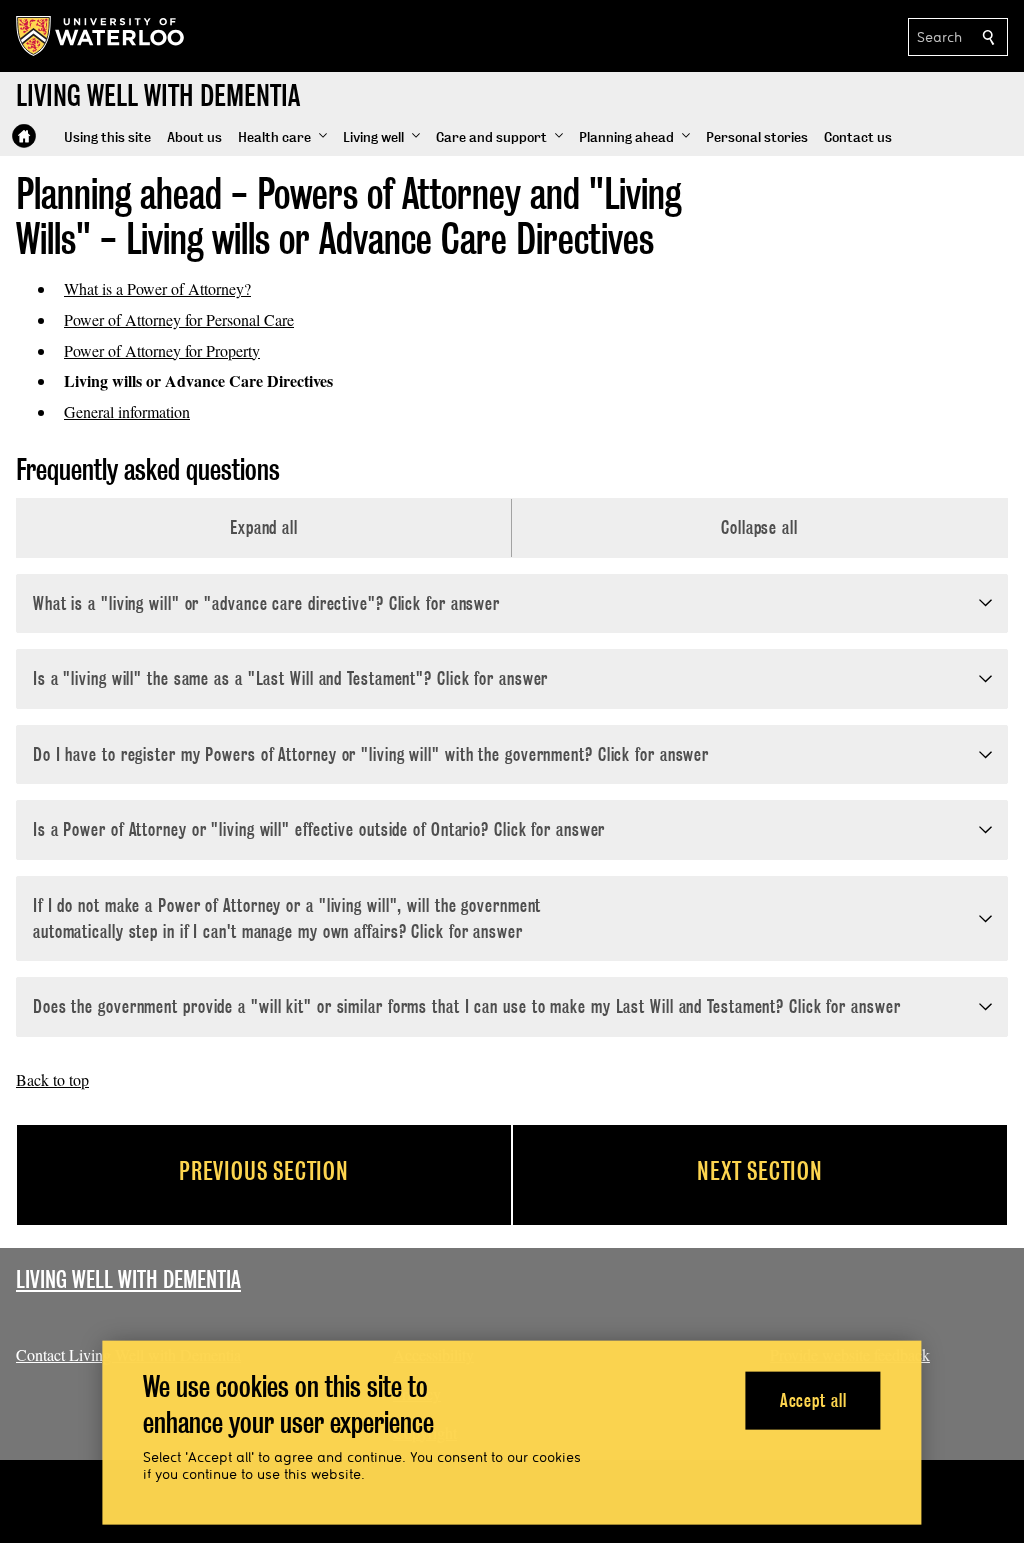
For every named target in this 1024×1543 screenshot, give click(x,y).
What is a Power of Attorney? (157, 288)
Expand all (264, 527)
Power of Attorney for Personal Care (179, 319)
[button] (282, 138)
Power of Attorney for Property (162, 350)
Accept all (813, 1399)
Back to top (52, 1079)
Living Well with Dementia (128, 1279)
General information (127, 411)
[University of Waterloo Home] (101, 36)
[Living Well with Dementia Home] (24, 136)
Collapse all (759, 527)
